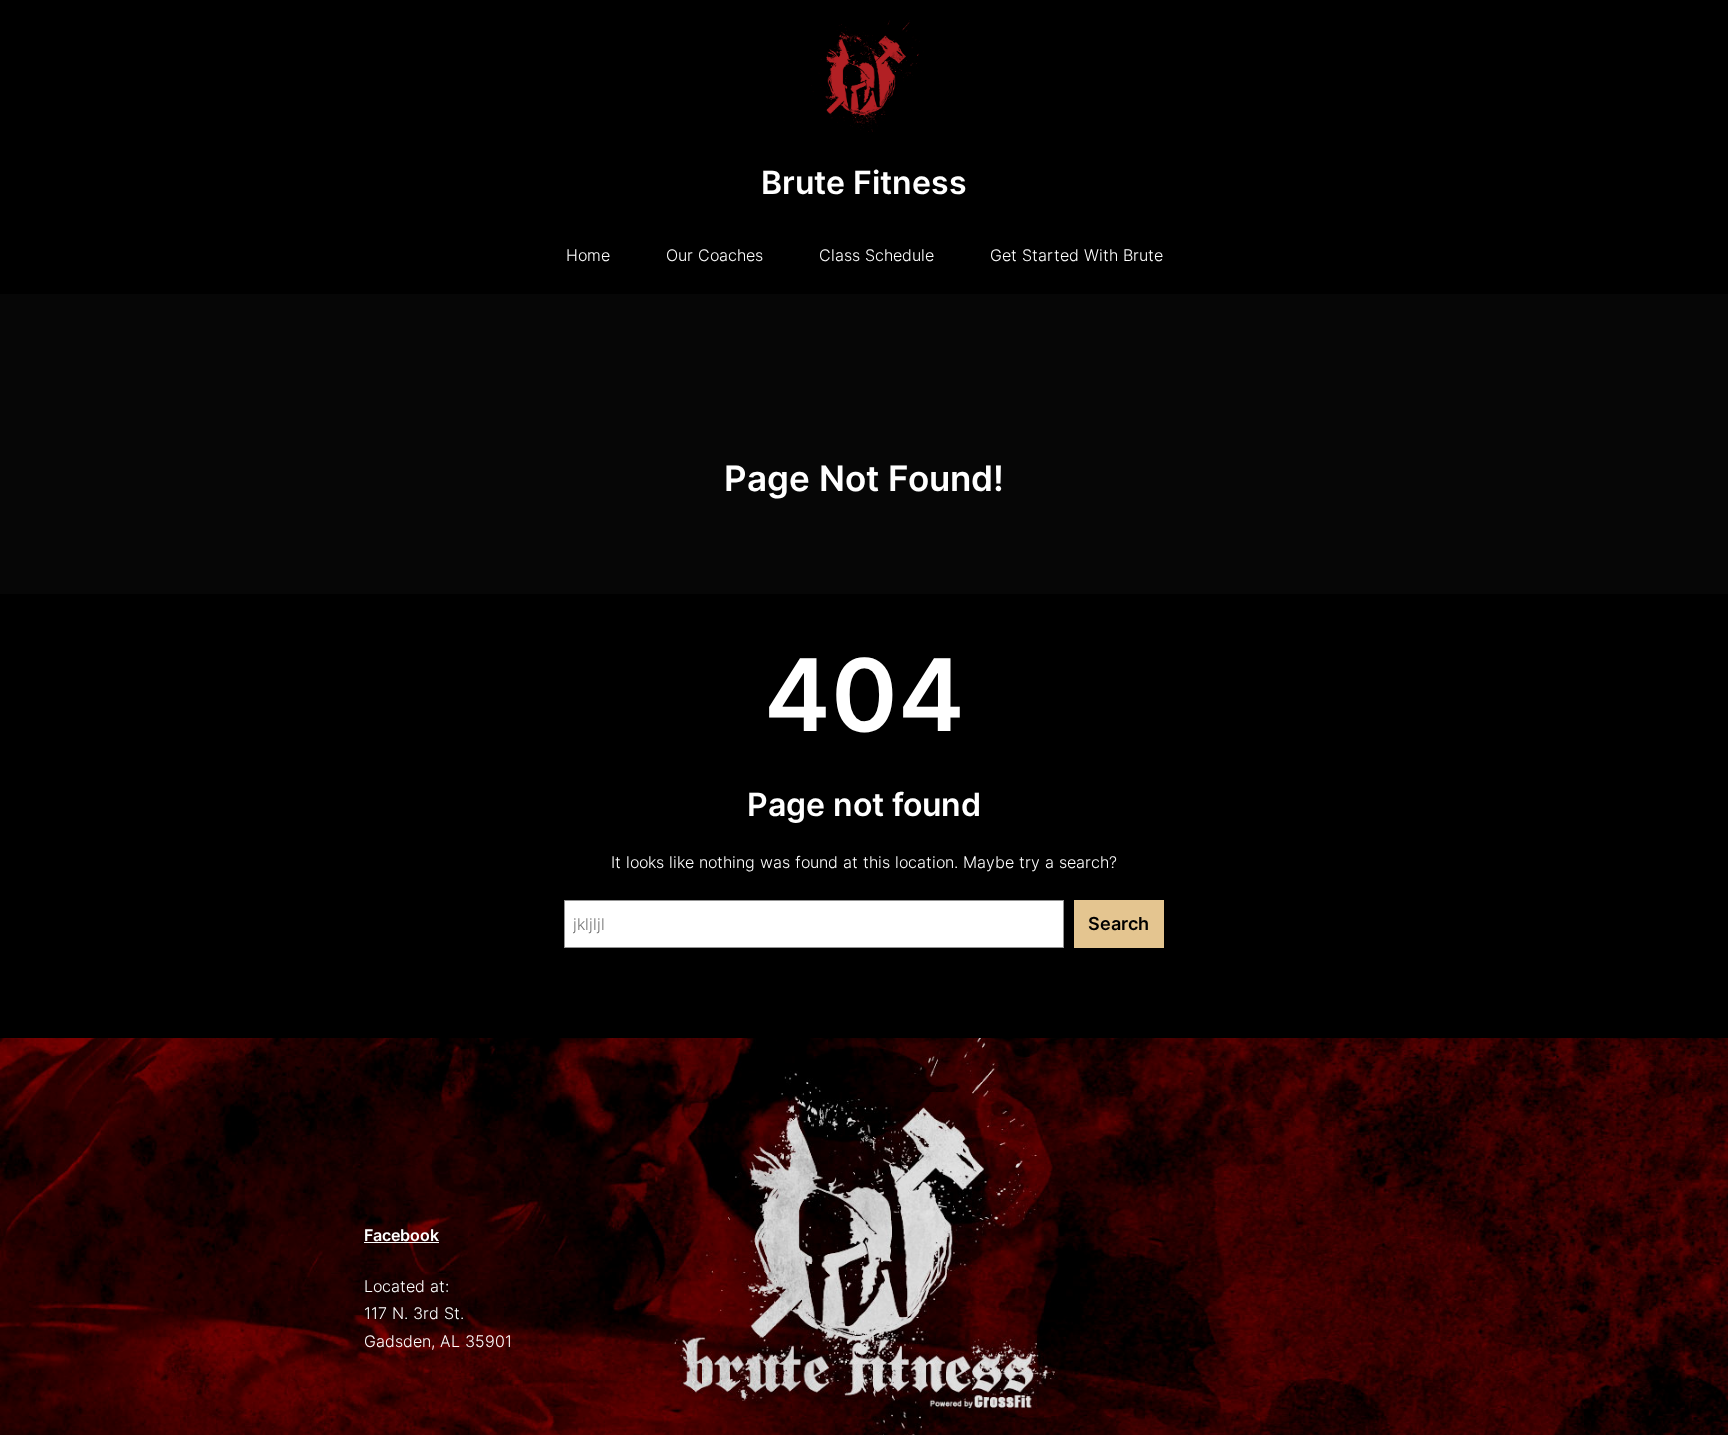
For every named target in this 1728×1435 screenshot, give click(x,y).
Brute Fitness (864, 182)
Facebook (401, 1235)
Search (1118, 923)
